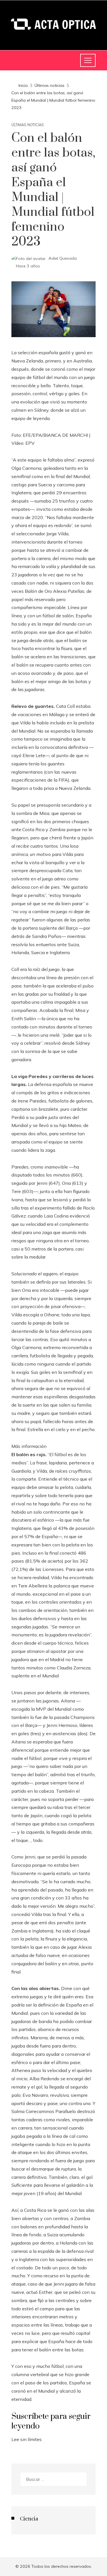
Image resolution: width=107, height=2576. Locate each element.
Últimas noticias (28, 125)
